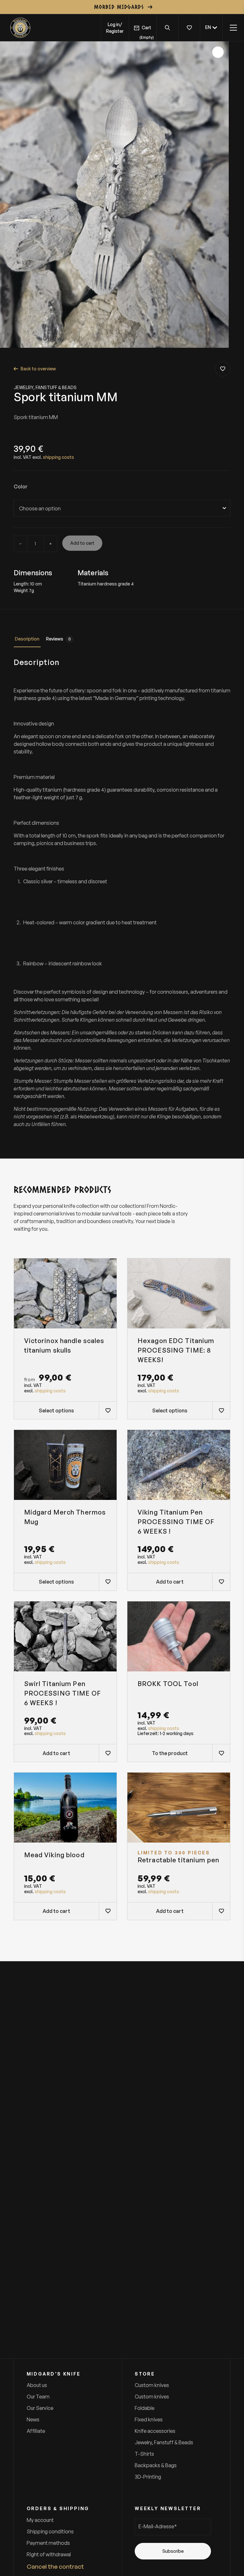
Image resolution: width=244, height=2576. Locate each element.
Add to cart (82, 543)
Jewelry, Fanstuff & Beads (45, 387)
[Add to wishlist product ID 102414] (108, 1911)
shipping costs (58, 457)
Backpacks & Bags (156, 2465)
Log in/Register (115, 28)
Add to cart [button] (170, 1582)
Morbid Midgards (119, 7)
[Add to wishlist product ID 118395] (223, 369)
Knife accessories (155, 2431)
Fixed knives (149, 2419)
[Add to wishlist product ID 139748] (108, 1582)
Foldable (145, 2408)
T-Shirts (144, 2454)
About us (37, 2385)
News (33, 2419)
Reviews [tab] (58, 639)
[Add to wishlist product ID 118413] (221, 1410)
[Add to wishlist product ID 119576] (221, 1911)
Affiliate (36, 2431)
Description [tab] (27, 639)
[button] (211, 28)
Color (21, 487)
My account (40, 2520)
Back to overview (38, 369)
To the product (170, 1753)
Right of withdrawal (49, 2554)
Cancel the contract (55, 2566)
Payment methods (48, 2543)
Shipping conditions (50, 2531)
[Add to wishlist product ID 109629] (108, 1410)
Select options (56, 1410)
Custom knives (152, 2385)
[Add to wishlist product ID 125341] (221, 1582)
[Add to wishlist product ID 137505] (221, 1753)
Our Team (38, 2397)
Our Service (40, 2408)
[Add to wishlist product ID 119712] (108, 1753)
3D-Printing (148, 2477)
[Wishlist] (189, 28)
